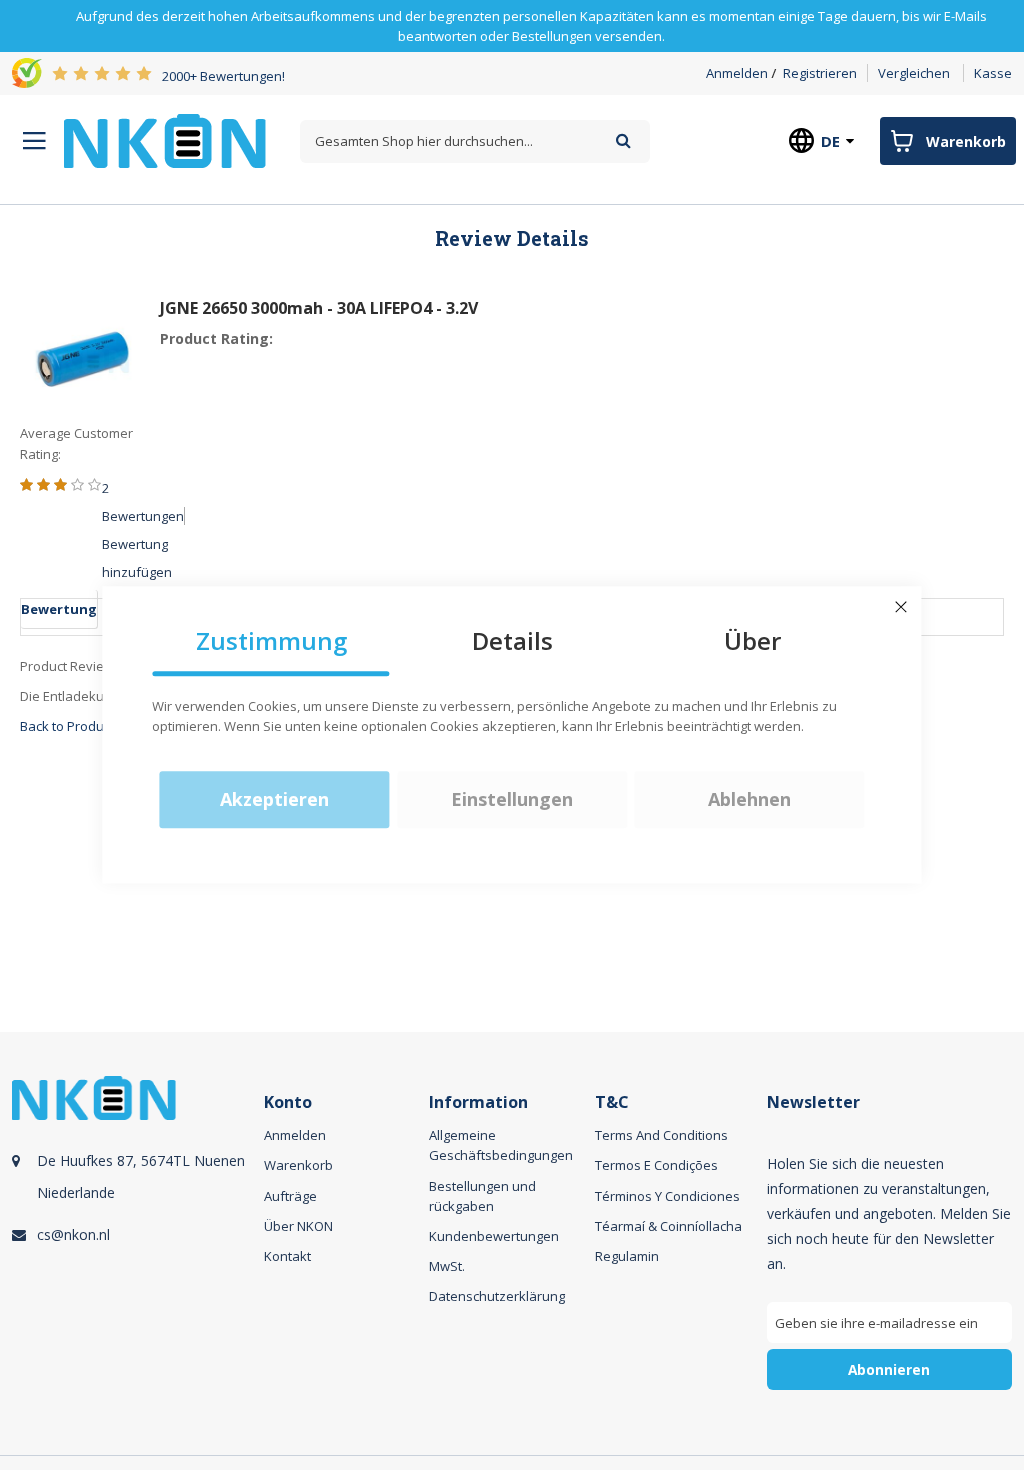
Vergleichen (914, 73)
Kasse (993, 73)
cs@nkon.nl (73, 1234)
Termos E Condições (656, 1165)
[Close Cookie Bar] (901, 607)
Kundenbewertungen (494, 1236)
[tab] (135, 1256)
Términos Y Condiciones (667, 1196)
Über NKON (298, 1226)
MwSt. (447, 1266)
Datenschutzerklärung (497, 1296)
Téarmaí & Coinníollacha (668, 1226)
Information (478, 1102)
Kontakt (287, 1256)
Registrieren (820, 73)
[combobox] (475, 141)
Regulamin (627, 1256)
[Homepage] (165, 141)
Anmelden (737, 73)
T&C (612, 1102)
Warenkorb (298, 1165)
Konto (288, 1102)
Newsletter (813, 1102)
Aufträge (290, 1196)
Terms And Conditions (661, 1135)
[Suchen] (623, 140)
